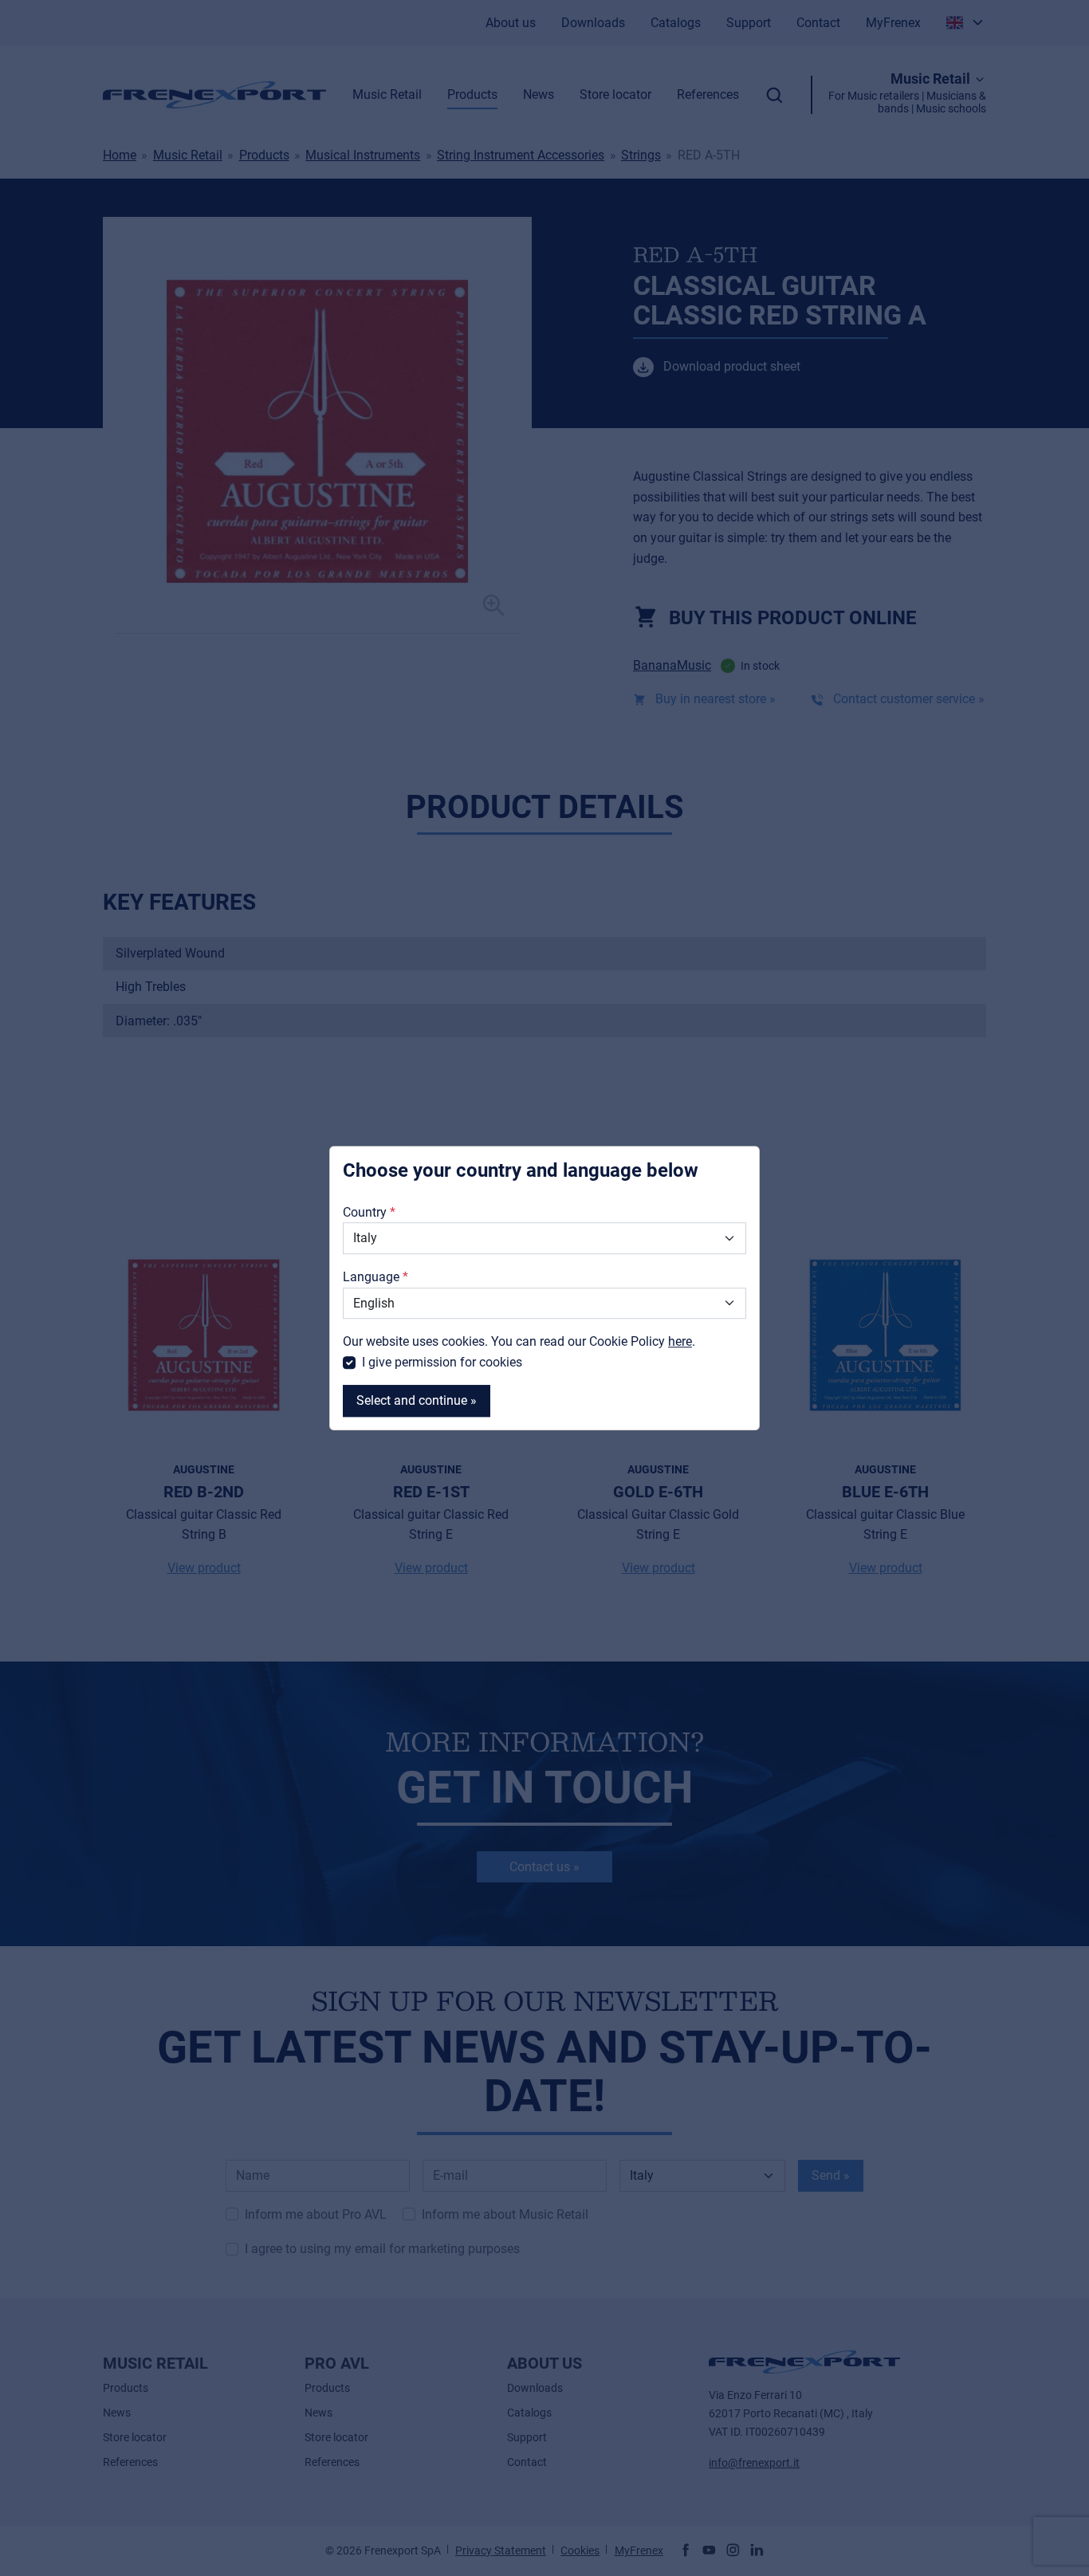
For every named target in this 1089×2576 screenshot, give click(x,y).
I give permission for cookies (442, 1362)
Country (365, 1212)
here (680, 1341)
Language (371, 1277)
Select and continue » (417, 1401)
